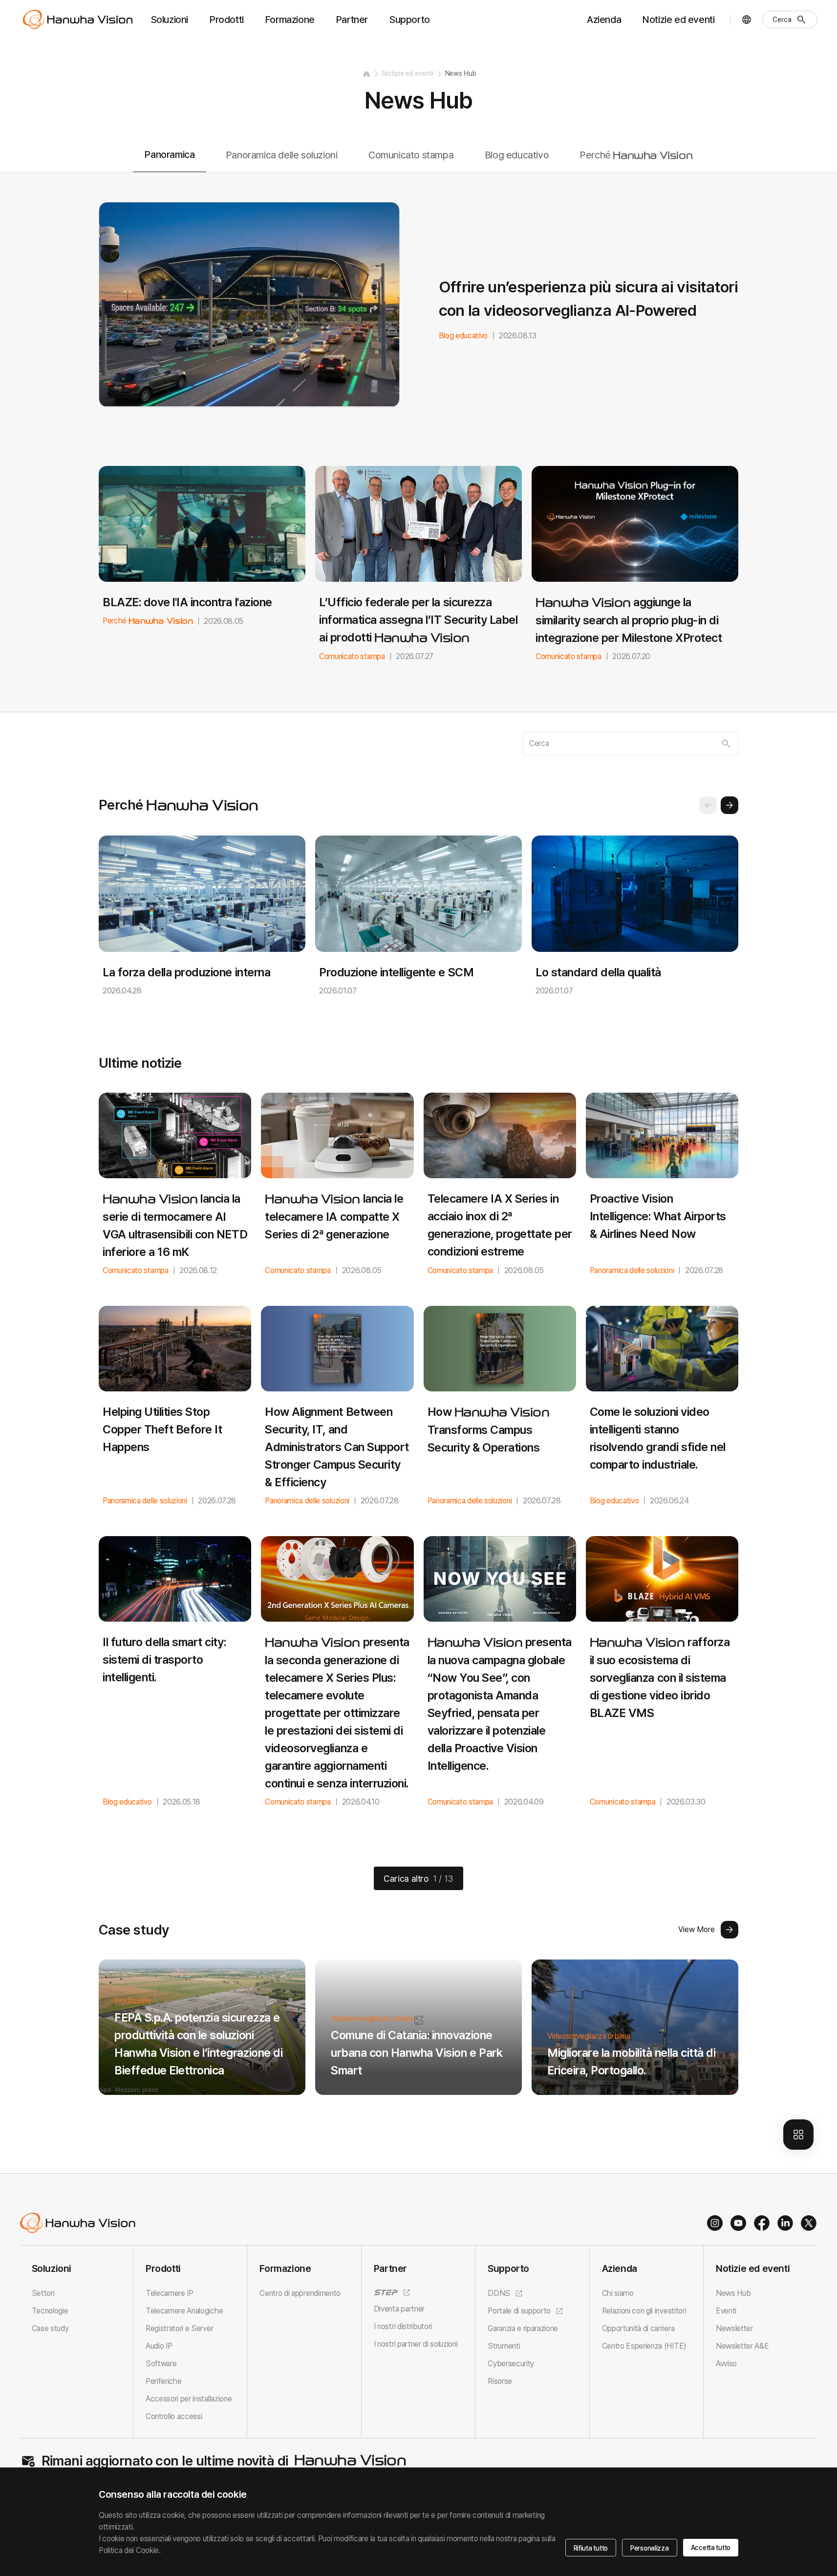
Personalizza (650, 2548)
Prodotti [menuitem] (227, 20)
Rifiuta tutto (591, 2548)
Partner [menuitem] (352, 20)
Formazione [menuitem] (290, 20)
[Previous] (708, 805)
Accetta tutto (711, 2548)
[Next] (730, 805)
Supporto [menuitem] (410, 20)
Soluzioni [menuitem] (170, 20)
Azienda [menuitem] (604, 20)
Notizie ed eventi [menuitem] (678, 20)
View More (697, 1929)
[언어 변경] (747, 20)
